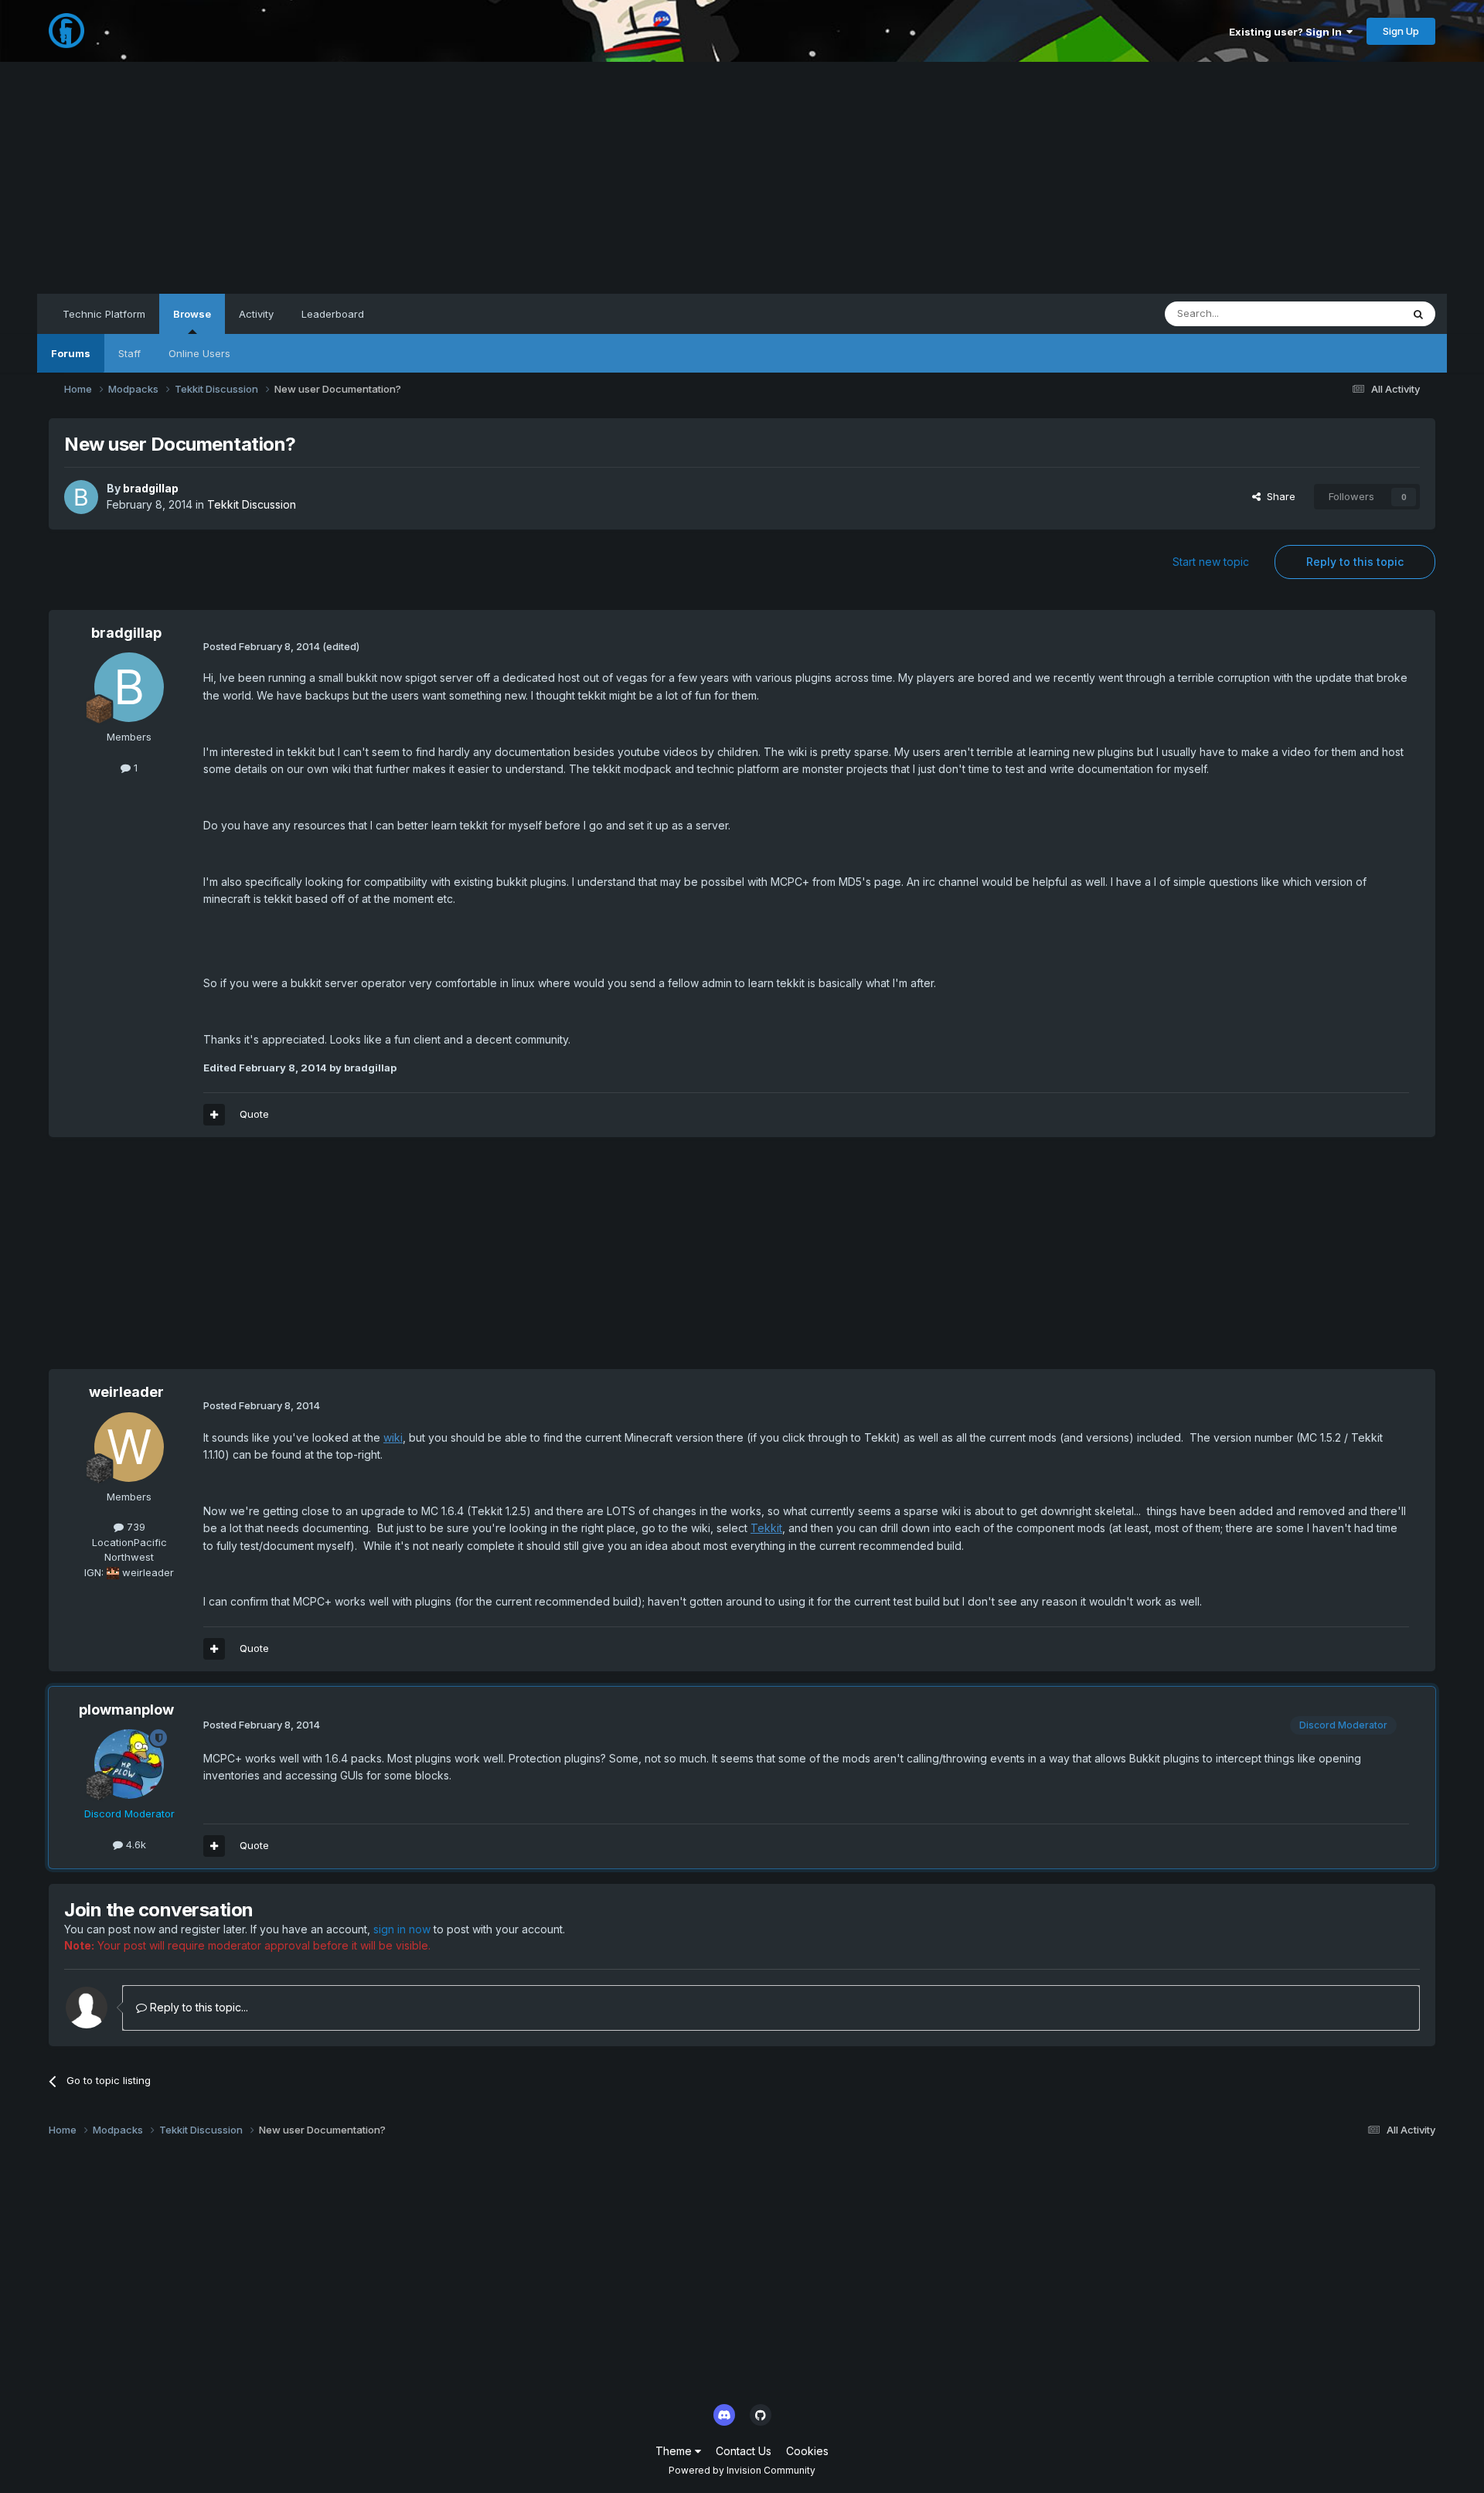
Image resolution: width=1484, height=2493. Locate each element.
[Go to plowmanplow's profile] (129, 1764)
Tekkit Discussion (252, 504)
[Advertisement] (742, 178)
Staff (129, 353)
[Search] (1418, 314)
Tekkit (766, 1528)
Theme (675, 2451)
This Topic (1356, 313)
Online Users (199, 353)
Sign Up (1401, 31)
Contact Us (744, 2451)
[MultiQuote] (214, 1115)
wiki (393, 1437)
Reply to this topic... (197, 2007)
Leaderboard (333, 314)
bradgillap (151, 488)
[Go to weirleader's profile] (129, 1447)
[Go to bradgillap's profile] (81, 497)
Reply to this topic (1355, 562)
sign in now (402, 1929)
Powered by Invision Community (742, 2470)
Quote (254, 1114)
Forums (71, 353)
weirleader (126, 1392)
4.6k (134, 1844)
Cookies (807, 2451)
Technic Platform (104, 314)
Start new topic (1211, 562)
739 (134, 1527)
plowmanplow (126, 1710)
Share (1278, 496)
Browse (192, 314)
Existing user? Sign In (1288, 32)
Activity (256, 314)
